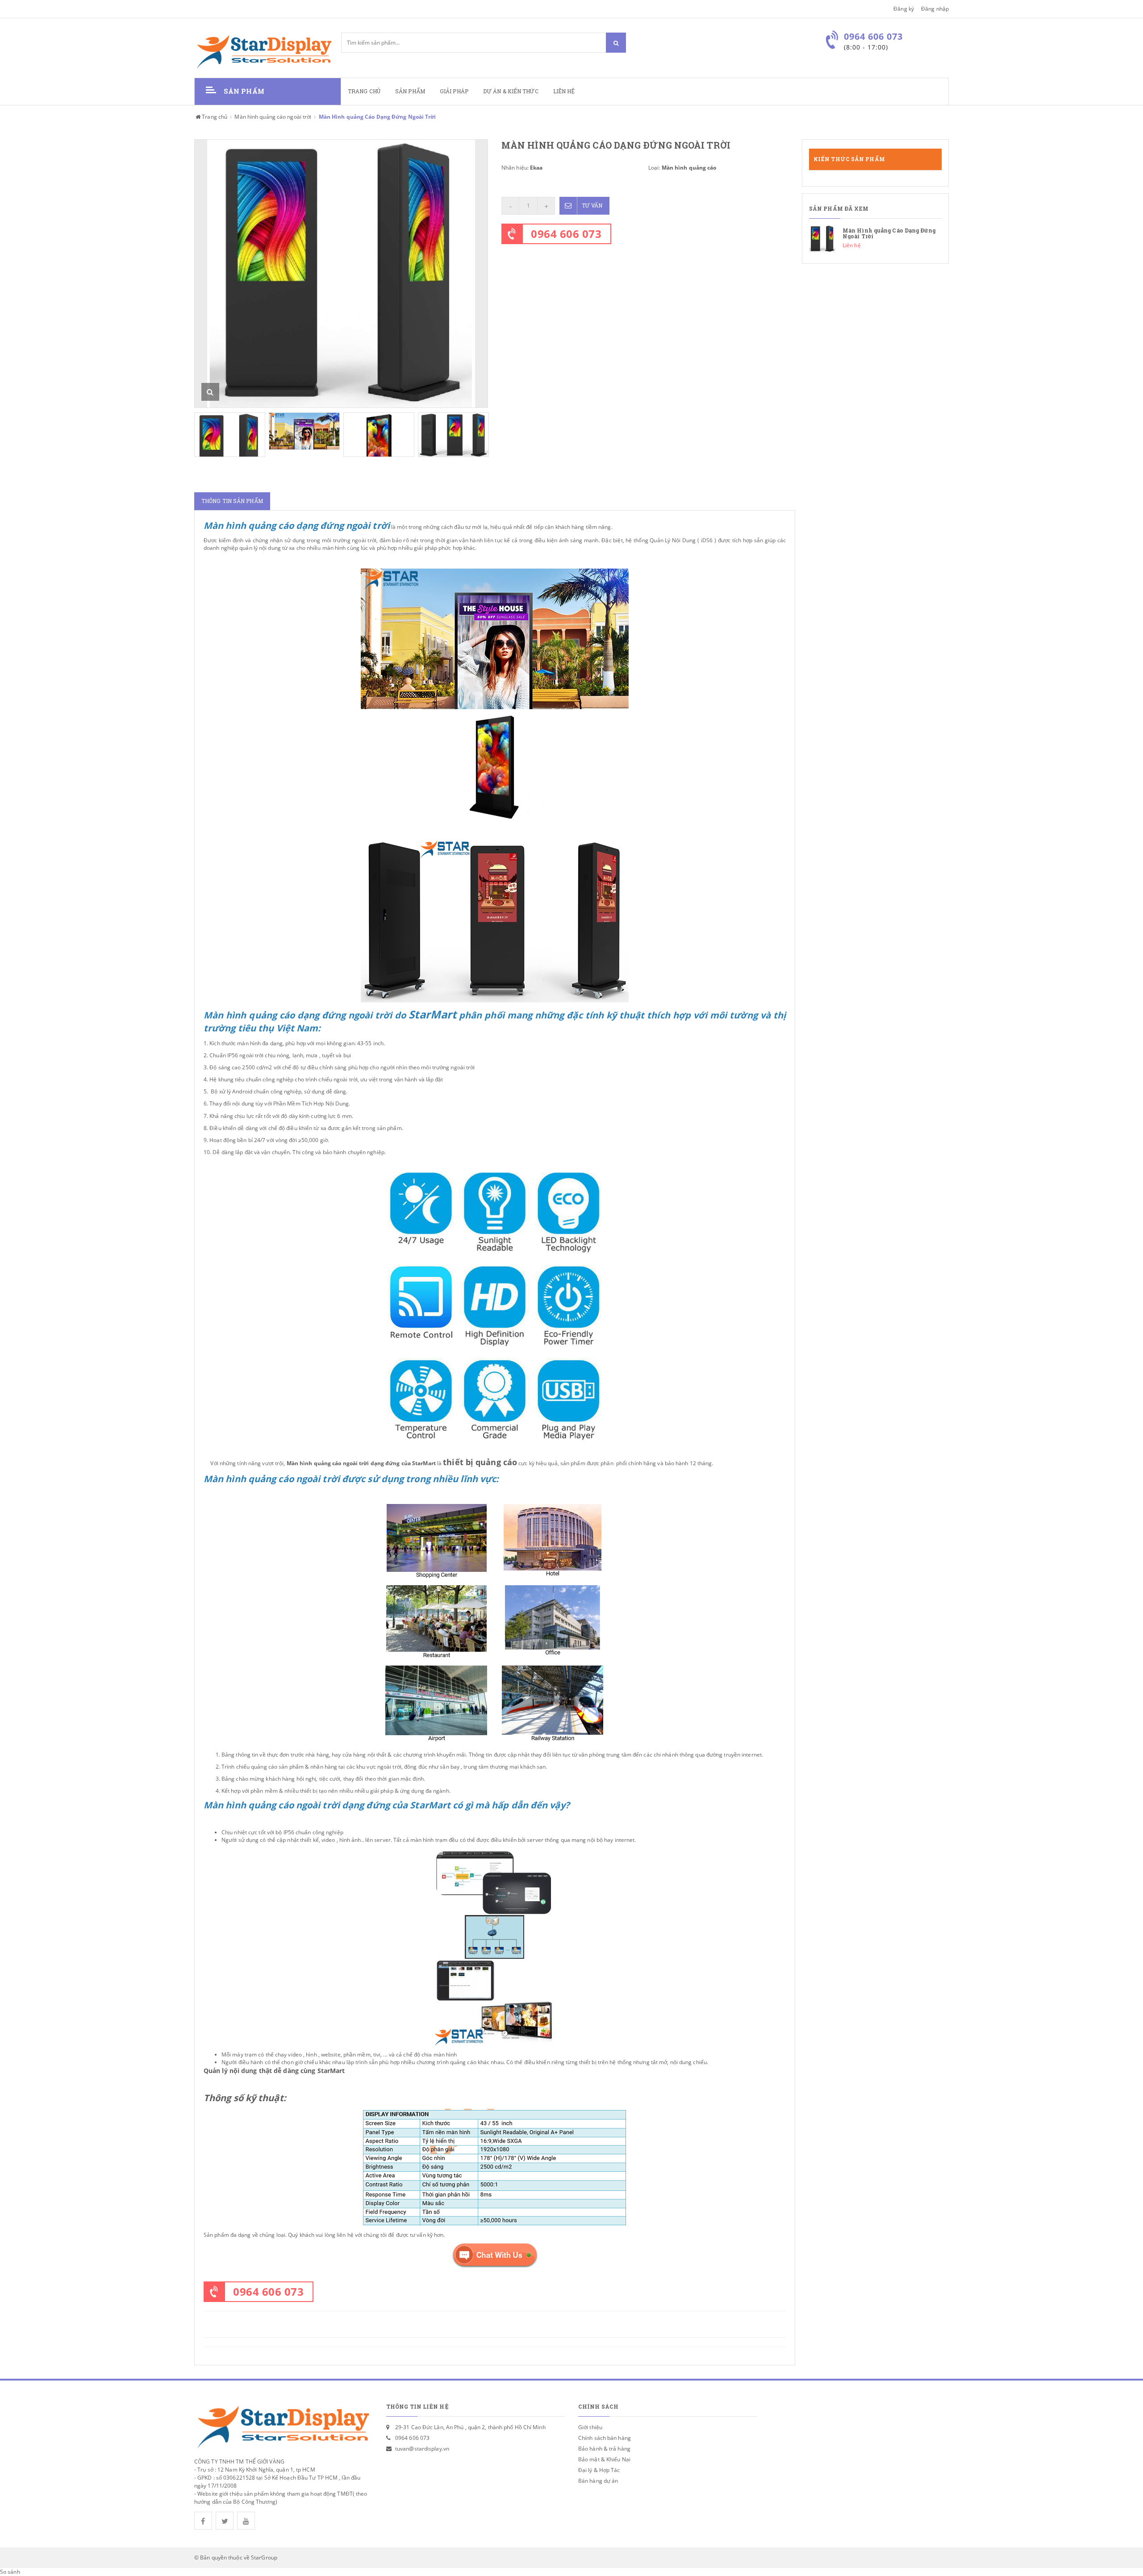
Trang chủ (364, 91)
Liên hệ (564, 91)
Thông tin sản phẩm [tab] (232, 501)
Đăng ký (904, 9)
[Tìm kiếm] (616, 43)
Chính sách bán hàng (605, 2438)
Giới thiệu (590, 2427)
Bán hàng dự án (598, 2481)
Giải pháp (454, 91)
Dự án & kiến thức (511, 91)
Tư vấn (592, 206)
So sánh (10, 2572)
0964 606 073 (566, 234)
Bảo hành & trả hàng (604, 2449)
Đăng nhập (935, 9)
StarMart (331, 2071)
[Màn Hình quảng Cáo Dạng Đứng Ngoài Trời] (875, 239)
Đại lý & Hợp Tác (599, 2470)
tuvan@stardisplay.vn (422, 2449)
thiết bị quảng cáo (480, 1462)
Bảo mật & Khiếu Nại (604, 2459)
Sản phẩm (410, 91)
